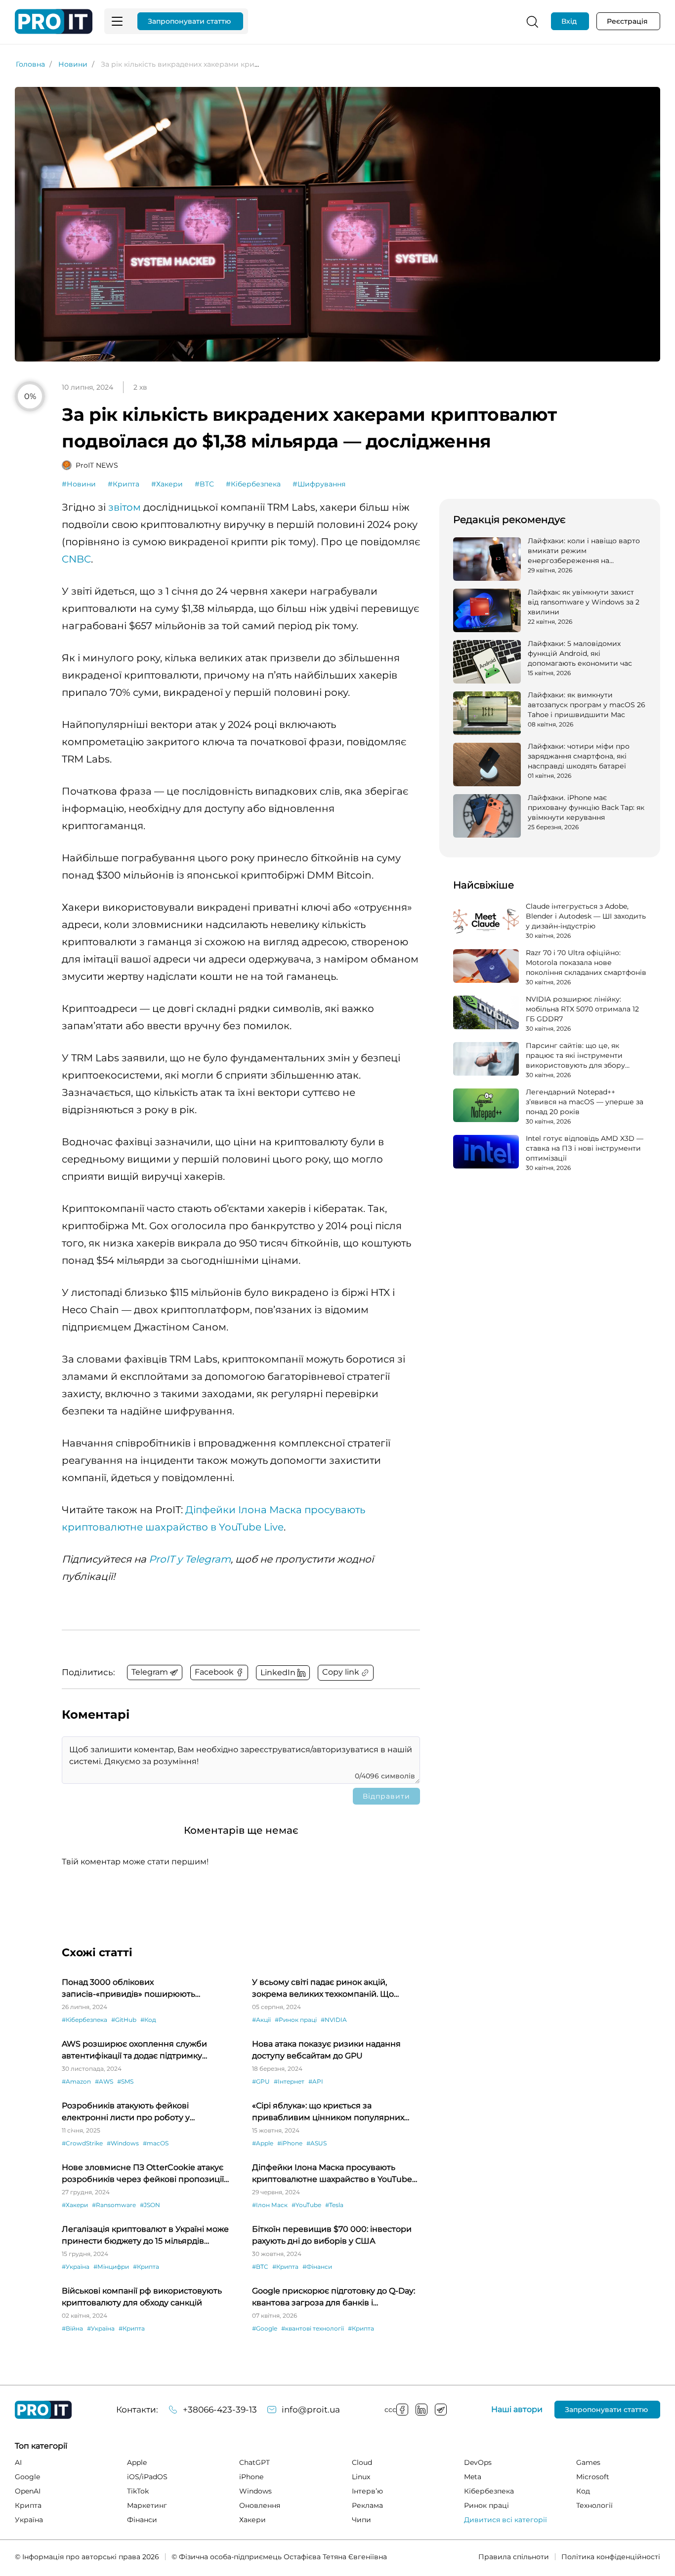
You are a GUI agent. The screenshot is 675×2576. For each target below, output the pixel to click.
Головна (30, 64)
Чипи (361, 2520)
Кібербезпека (489, 2491)
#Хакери (167, 484)
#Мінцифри (111, 2267)
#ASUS (316, 2143)
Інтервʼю (367, 2491)
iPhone (251, 2477)
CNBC (76, 559)
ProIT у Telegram (190, 1559)
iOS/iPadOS (147, 2477)
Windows (255, 2491)
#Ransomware (114, 2205)
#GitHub (124, 2020)
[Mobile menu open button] (117, 21)
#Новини (79, 484)
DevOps (478, 2462)
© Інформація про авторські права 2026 (87, 2557)
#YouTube (306, 2205)
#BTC (204, 484)
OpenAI (28, 2491)
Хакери (253, 2520)
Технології (594, 2505)
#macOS (156, 2143)
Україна (29, 2520)
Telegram (441, 2410)
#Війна (72, 2328)
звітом (125, 507)
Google (27, 2477)
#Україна (76, 2267)
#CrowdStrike (82, 2143)
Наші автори (517, 2410)
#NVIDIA (334, 2020)
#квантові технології (313, 2328)
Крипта (28, 2505)
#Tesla (334, 2205)
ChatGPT (254, 2462)
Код (583, 2491)
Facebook (402, 2410)
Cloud (362, 2462)
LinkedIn (422, 2410)
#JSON (150, 2205)
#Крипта (124, 484)
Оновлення (260, 2505)
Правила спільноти (514, 2557)
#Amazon (76, 2081)
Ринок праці (486, 2505)
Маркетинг (147, 2505)
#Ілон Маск (270, 2205)
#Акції (261, 2020)
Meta (473, 2477)
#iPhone (290, 2143)
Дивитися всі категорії (506, 2520)
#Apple (263, 2143)
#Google (265, 2328)
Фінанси (142, 2520)
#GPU (261, 2081)
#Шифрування (319, 484)
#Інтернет (289, 2081)
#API (316, 2081)
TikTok (138, 2491)
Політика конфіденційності (611, 2557)
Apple (137, 2462)
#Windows (123, 2143)
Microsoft (593, 2477)
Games (588, 2462)
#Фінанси (317, 2267)
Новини (73, 64)
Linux (361, 2477)
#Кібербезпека (253, 484)
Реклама (367, 2505)
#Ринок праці (296, 2020)
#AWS (104, 2081)
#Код (148, 2020)
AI (18, 2462)
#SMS (125, 2081)
